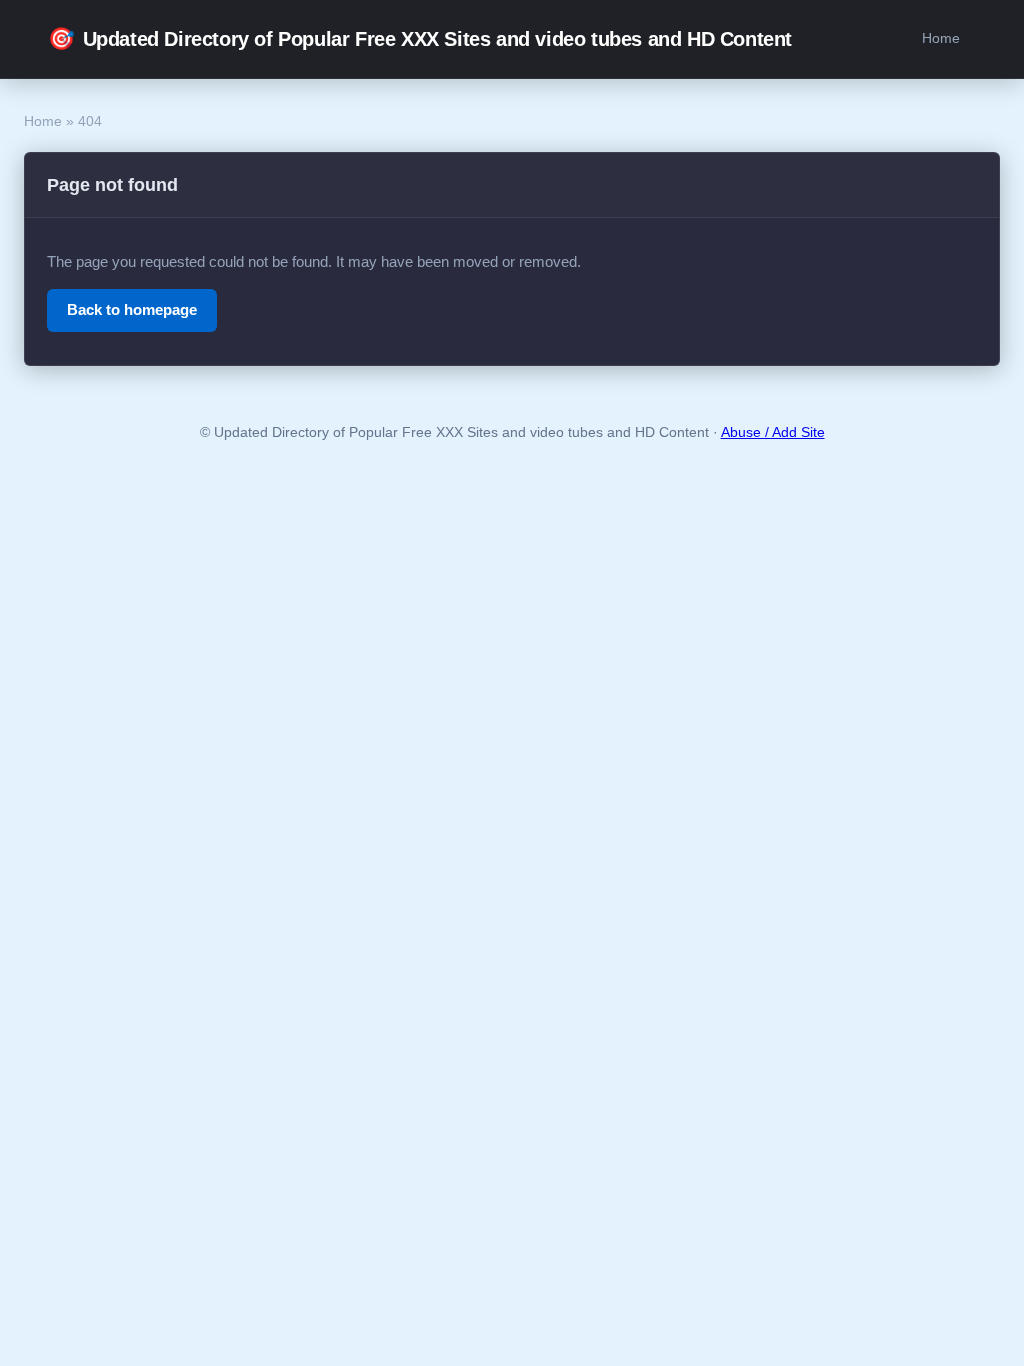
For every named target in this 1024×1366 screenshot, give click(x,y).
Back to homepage (132, 309)
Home (941, 38)
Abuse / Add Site (773, 432)
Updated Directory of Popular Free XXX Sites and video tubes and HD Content (420, 38)
